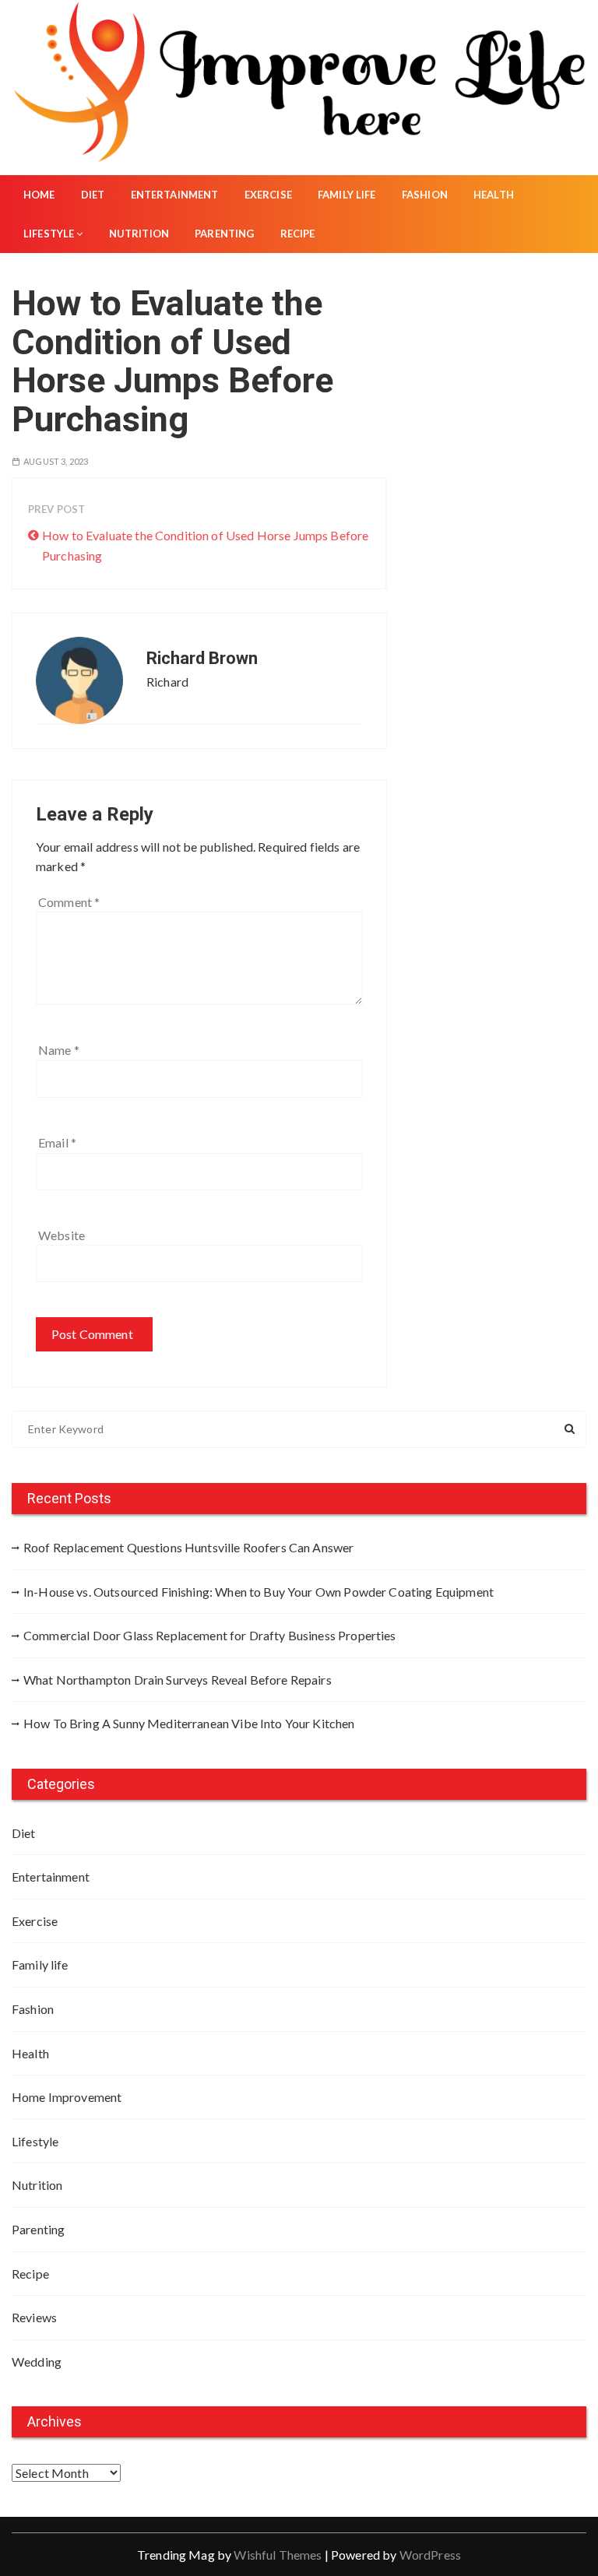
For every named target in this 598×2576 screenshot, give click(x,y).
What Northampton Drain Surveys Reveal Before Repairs (178, 1680)
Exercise (268, 195)
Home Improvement (67, 2097)
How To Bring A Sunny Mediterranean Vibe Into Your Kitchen (189, 1723)
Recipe (298, 234)
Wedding (37, 2362)
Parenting (224, 234)
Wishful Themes (278, 2555)
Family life (347, 195)
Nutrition (139, 234)
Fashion (425, 195)
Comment (69, 902)
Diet (93, 195)
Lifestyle (49, 234)
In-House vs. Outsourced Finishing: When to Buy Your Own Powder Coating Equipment (259, 1592)
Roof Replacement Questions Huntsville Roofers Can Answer (188, 1547)
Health (494, 195)
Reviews (34, 2317)
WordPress (430, 2555)
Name (59, 1050)
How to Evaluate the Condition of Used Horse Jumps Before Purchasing (205, 545)
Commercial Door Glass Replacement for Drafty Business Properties (210, 1635)
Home (39, 195)
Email (57, 1142)
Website (62, 1235)
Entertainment (175, 195)
